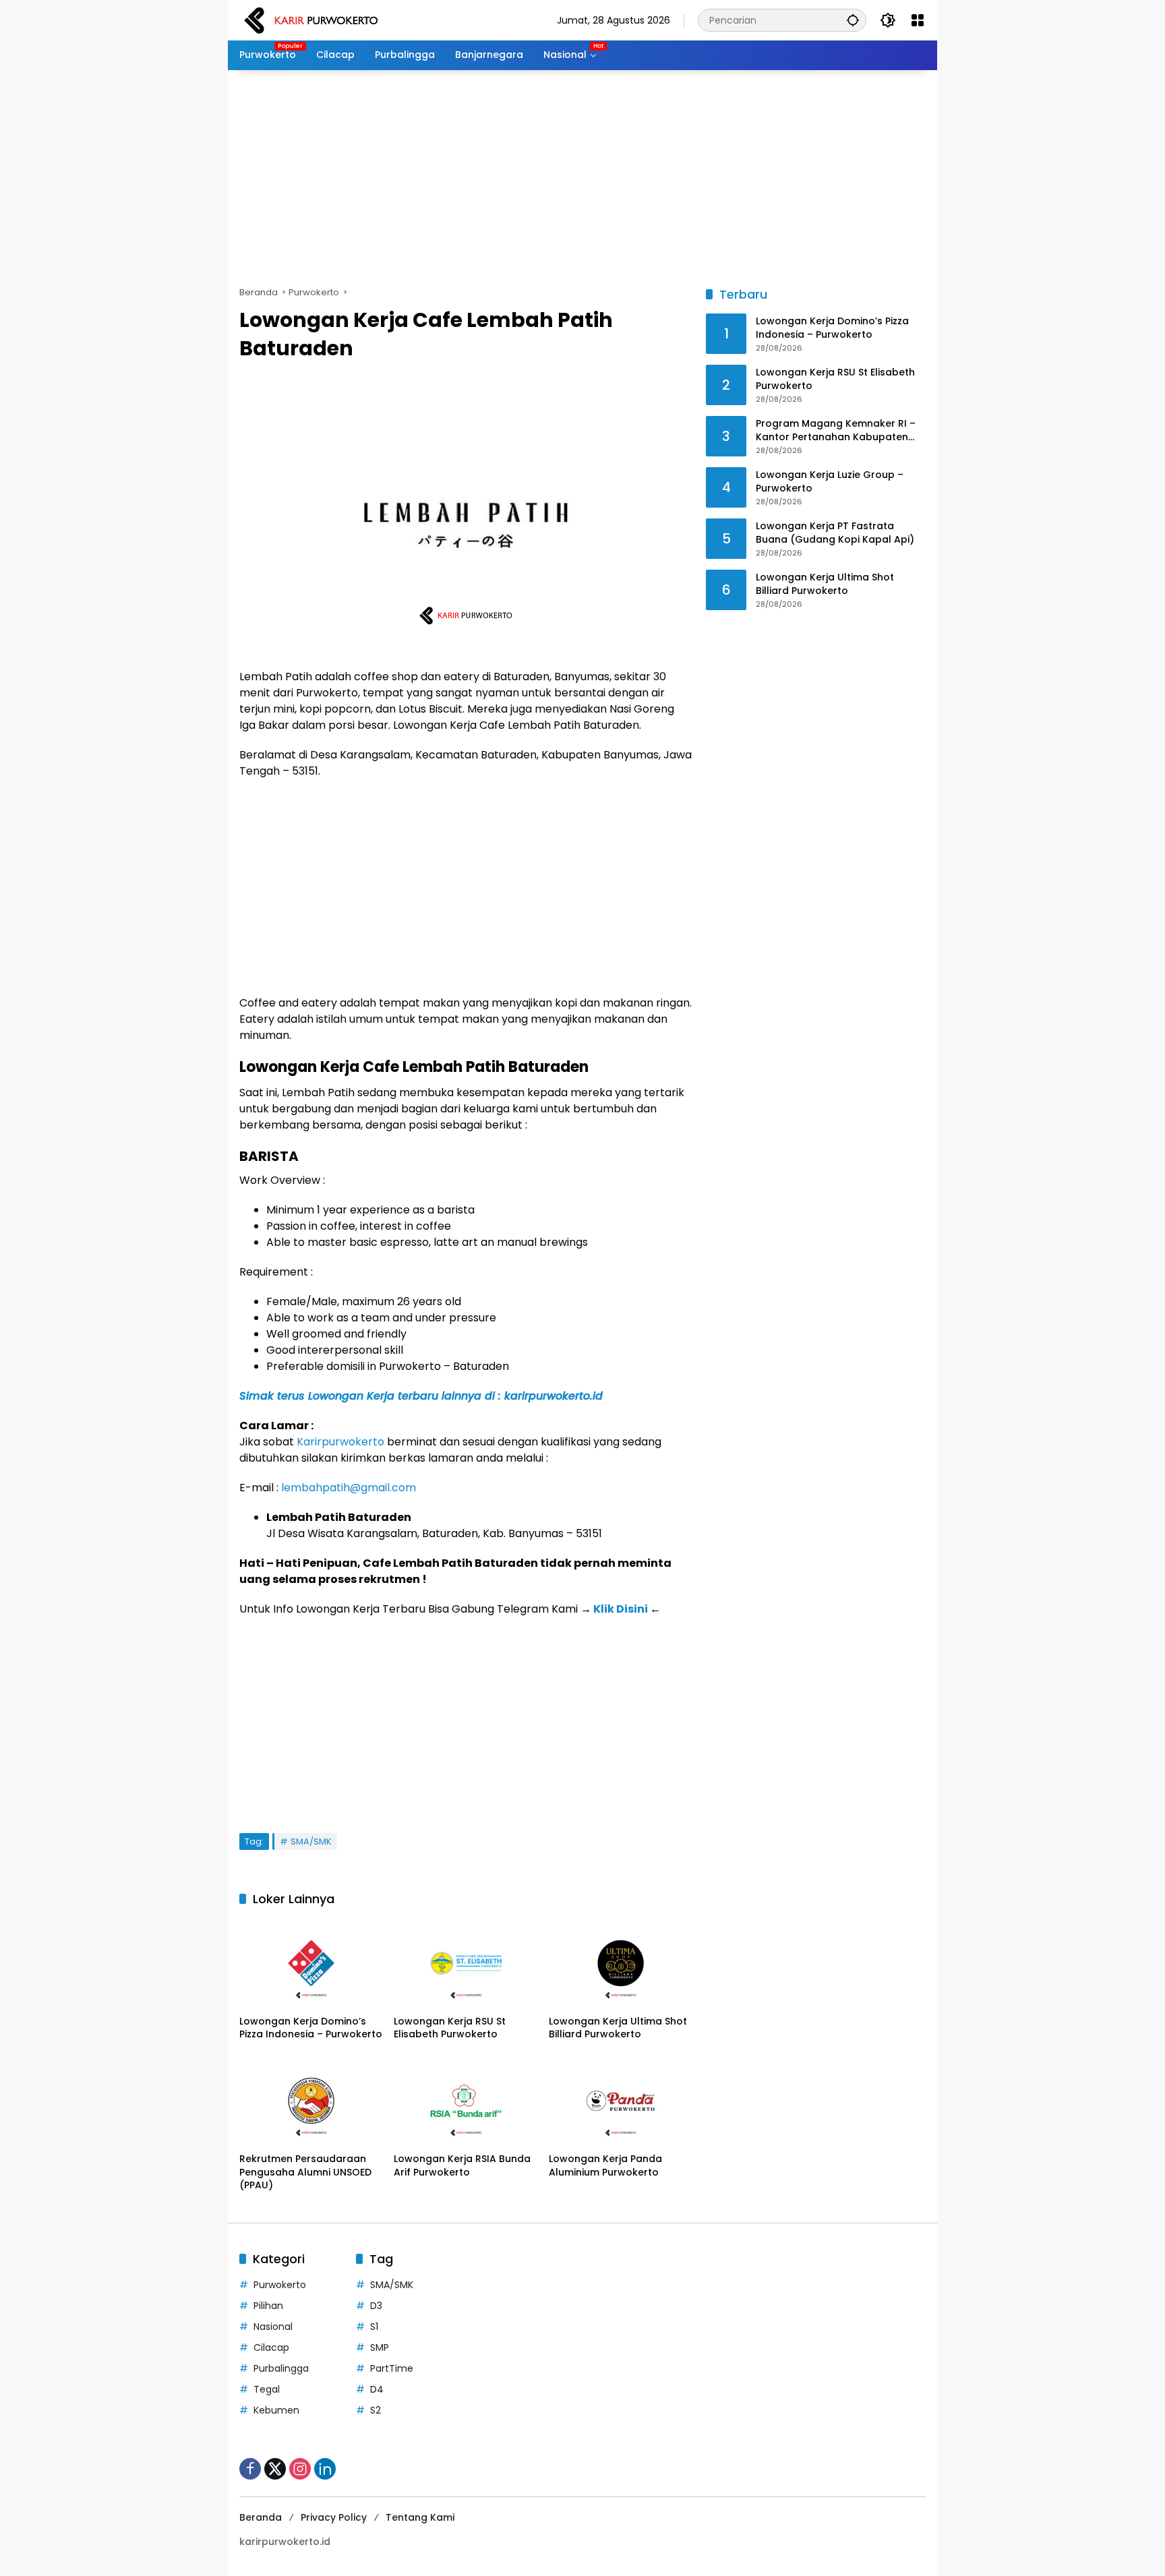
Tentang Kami (420, 2517)
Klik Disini (621, 1609)
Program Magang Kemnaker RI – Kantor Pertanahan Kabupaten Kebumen (836, 431)
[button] (853, 20)
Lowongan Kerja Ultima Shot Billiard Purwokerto (618, 2028)
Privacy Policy (334, 2517)
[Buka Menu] (918, 20)
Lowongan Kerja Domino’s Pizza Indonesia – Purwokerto (311, 2028)
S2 (376, 2410)
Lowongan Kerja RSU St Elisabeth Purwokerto (450, 2028)
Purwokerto (280, 2285)
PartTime (392, 2368)
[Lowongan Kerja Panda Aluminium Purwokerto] (621, 2101)
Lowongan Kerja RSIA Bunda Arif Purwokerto (462, 2166)
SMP (380, 2347)
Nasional (273, 2327)
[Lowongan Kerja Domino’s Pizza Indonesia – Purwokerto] (311, 1963)
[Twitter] (275, 2469)
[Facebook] (250, 2469)
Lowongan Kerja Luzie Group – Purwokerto (830, 482)
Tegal (267, 2389)
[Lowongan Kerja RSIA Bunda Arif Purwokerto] (466, 2101)
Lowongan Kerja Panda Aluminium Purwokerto (605, 2166)
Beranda (261, 2517)
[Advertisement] (582, 178)
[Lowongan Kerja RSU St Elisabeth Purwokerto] (466, 1963)
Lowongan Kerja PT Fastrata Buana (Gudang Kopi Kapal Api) (835, 534)
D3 (376, 2306)
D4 (377, 2389)
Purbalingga (281, 2368)
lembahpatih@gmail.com (349, 1488)
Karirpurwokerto (340, 1442)
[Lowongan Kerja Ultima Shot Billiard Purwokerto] (621, 1963)
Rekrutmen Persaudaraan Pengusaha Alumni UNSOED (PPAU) (305, 2172)
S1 (374, 2327)
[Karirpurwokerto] (311, 20)
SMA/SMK (311, 1841)
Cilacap (271, 2347)
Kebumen (276, 2410)
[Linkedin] (325, 2469)
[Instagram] (300, 2469)
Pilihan (268, 2306)
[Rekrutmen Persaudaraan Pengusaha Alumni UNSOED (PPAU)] (311, 2101)
